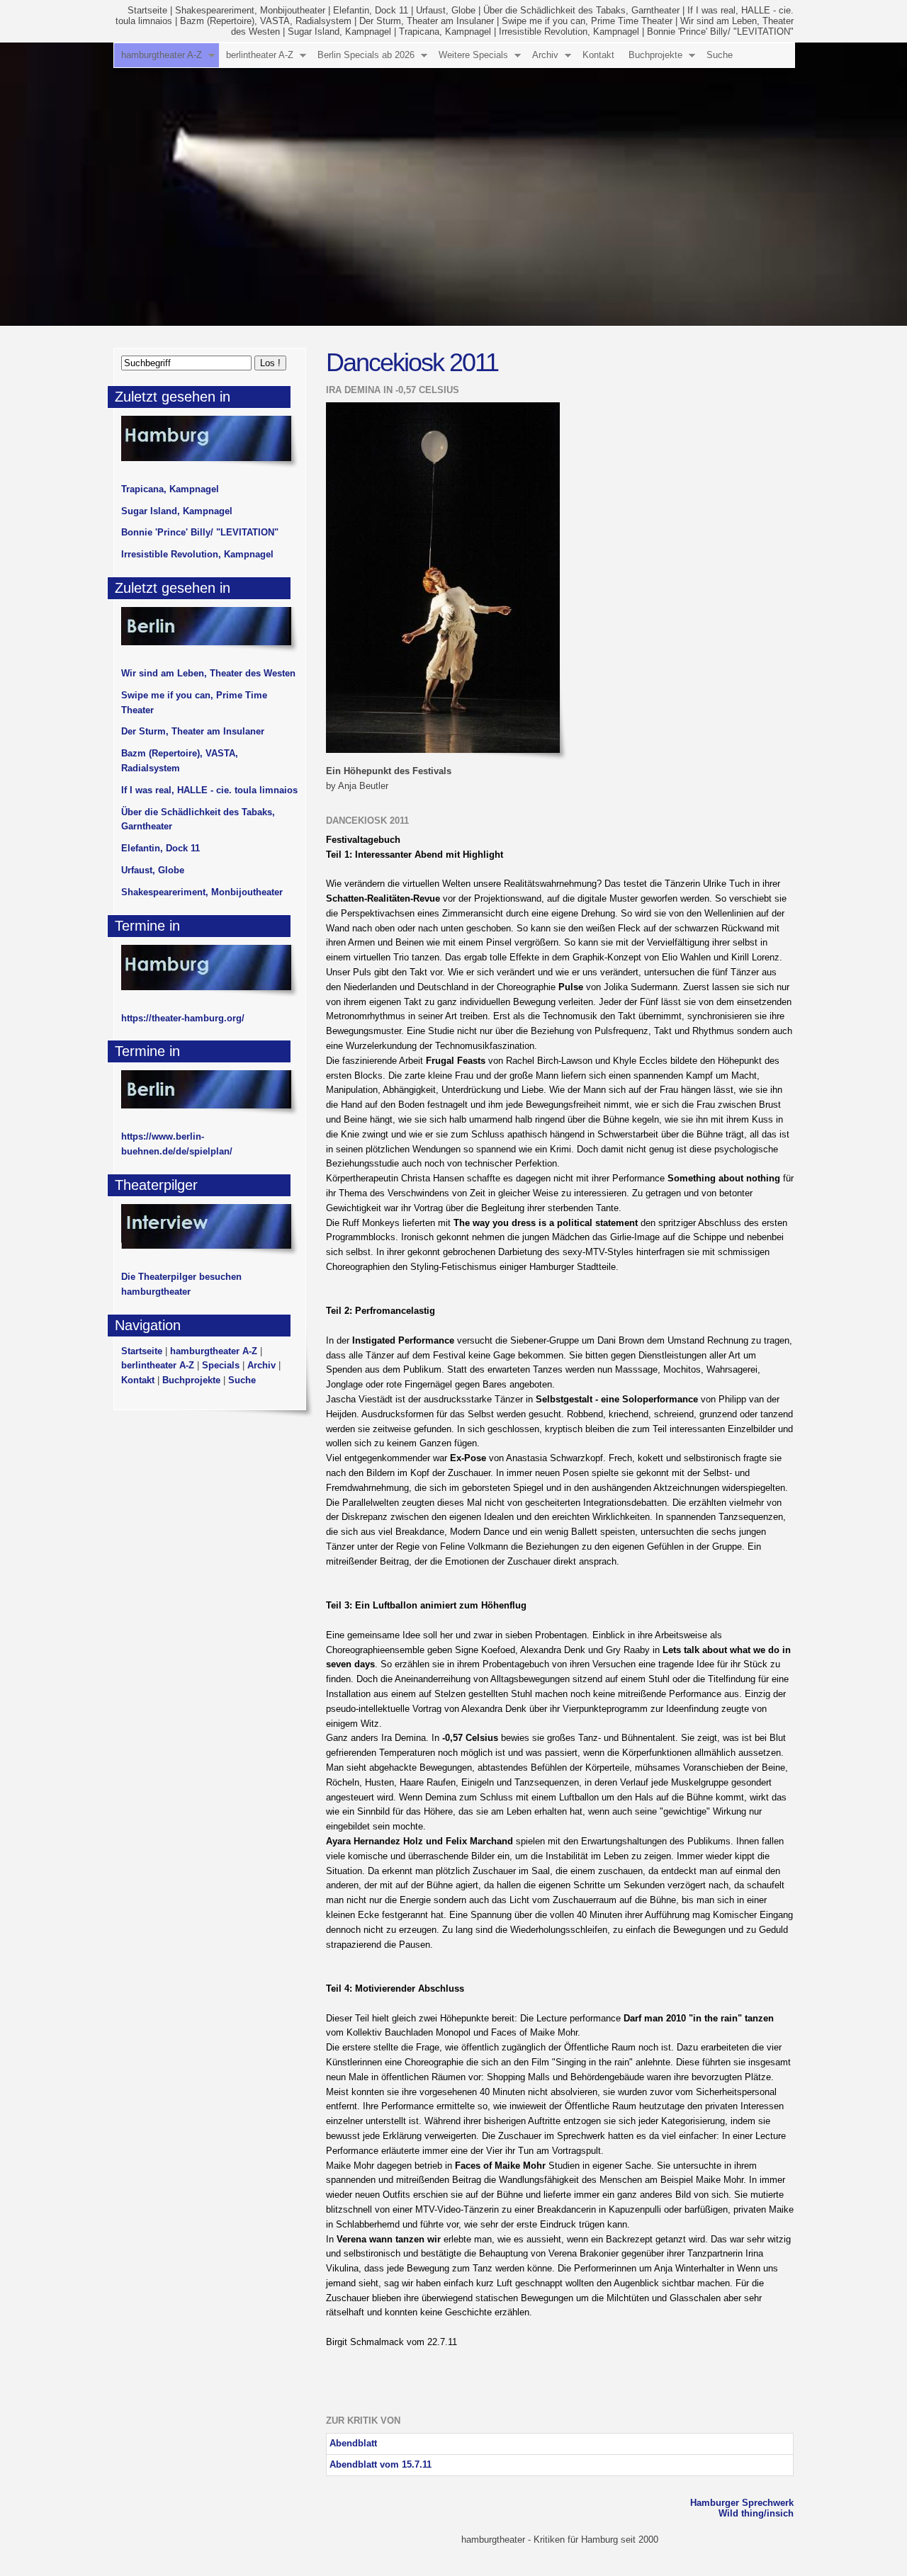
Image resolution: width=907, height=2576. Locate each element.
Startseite (147, 10)
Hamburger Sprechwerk (742, 2503)
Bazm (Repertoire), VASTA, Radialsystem (266, 21)
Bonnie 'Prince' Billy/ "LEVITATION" (720, 32)
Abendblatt (353, 2443)
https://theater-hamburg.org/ (183, 1018)
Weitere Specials (473, 55)
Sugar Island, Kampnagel (339, 32)
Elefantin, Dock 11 (371, 10)
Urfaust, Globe (446, 10)
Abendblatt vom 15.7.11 (381, 2464)
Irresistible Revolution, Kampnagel (569, 32)
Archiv (545, 55)
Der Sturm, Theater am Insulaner (427, 21)
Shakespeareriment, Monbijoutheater (250, 10)
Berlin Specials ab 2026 (366, 55)
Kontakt (598, 55)
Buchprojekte (655, 55)
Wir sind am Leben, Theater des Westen (208, 673)
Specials (221, 1365)
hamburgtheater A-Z (162, 55)
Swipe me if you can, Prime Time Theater (587, 21)
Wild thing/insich (756, 2513)
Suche (720, 55)
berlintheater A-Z (260, 55)
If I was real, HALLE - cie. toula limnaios (209, 790)
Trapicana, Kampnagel (445, 32)
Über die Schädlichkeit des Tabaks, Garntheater (581, 10)
